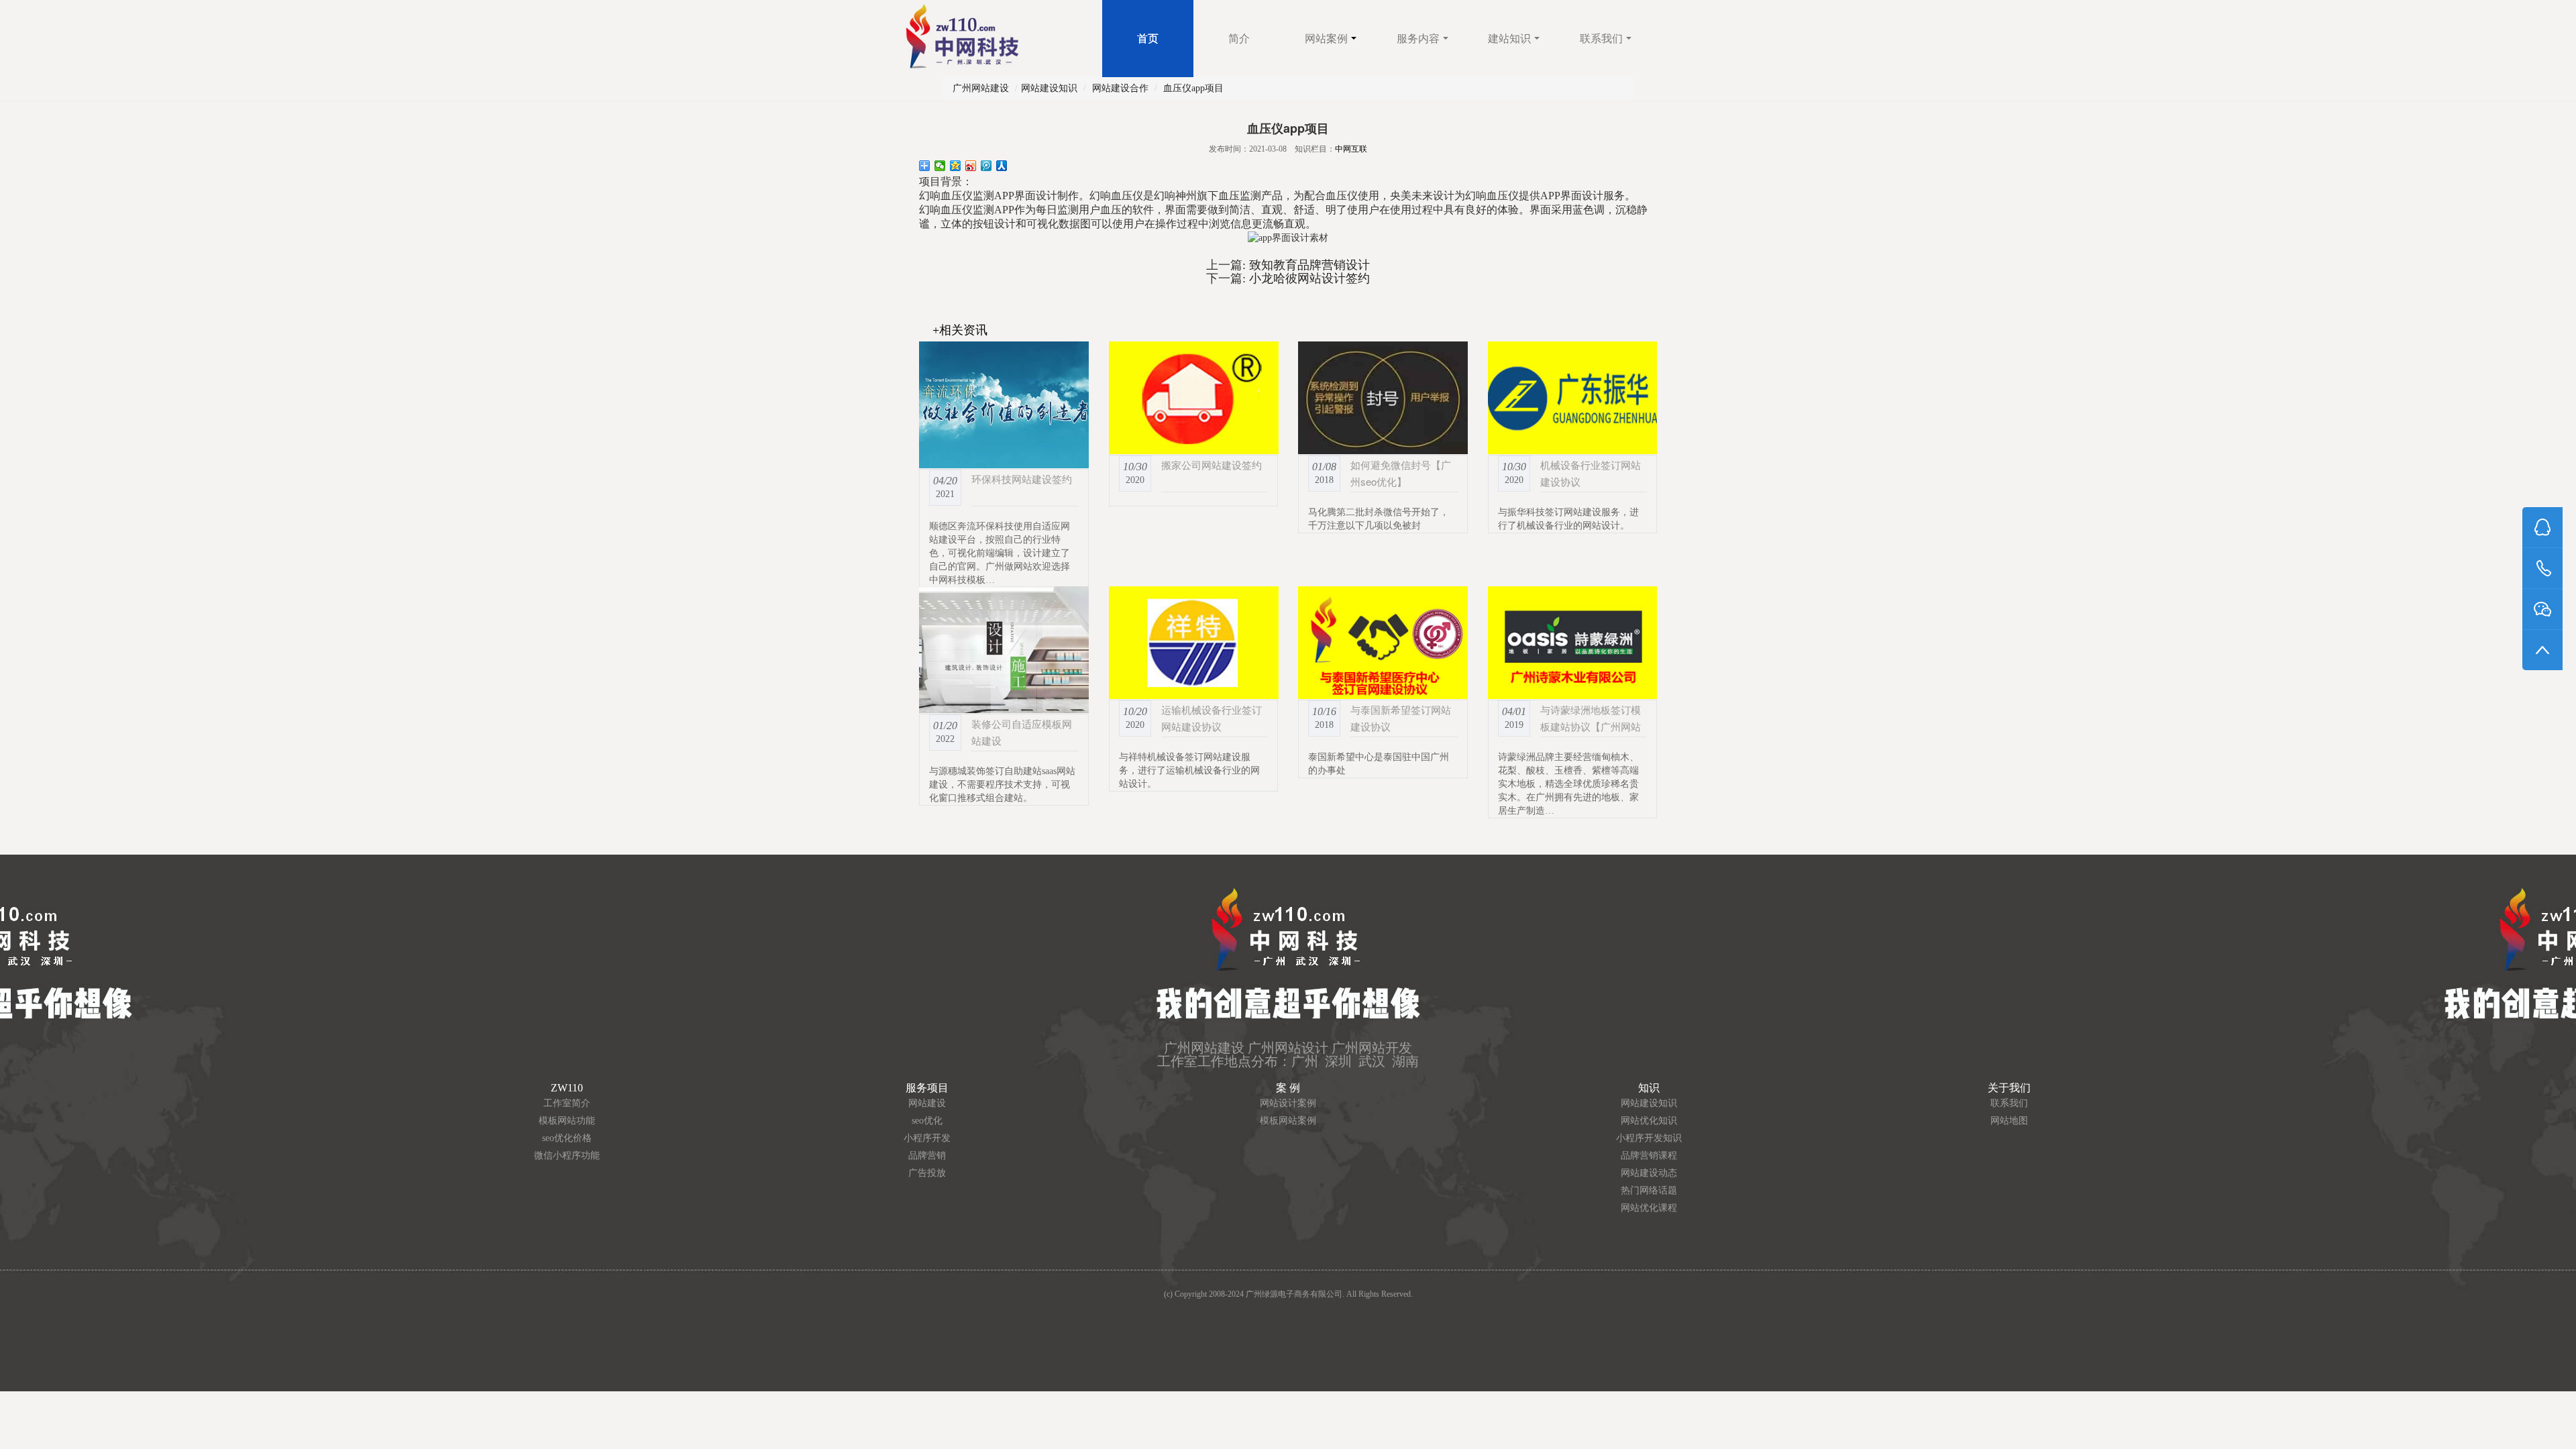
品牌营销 (927, 1156)
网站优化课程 (1649, 1208)
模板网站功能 (567, 1121)
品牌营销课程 (1649, 1156)
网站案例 (1326, 39)
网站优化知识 (1649, 1121)
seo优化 (927, 1121)
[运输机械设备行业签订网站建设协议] (1194, 643)
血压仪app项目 (1193, 88)
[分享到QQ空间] (956, 166)
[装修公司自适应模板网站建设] (1004, 650)
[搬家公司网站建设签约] (1194, 398)
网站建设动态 (1649, 1173)
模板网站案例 (1288, 1121)
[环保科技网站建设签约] (1004, 405)
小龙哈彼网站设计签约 (1308, 278)
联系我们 (1601, 39)
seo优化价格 (567, 1138)
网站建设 (927, 1103)
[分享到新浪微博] (971, 166)
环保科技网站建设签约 (1022, 479)
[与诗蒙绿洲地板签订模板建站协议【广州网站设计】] (1573, 643)
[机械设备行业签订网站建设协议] (1573, 398)
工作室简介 (567, 1103)
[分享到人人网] (1002, 166)
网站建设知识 (1049, 88)
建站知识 (1509, 39)
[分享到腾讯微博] (986, 166)
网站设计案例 (1288, 1103)
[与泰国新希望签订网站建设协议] (1383, 643)
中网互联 (1351, 149)
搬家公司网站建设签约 (1212, 465)
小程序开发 (927, 1138)
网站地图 (2009, 1121)
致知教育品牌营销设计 (1308, 265)
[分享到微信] (940, 166)
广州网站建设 (981, 88)
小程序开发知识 (1649, 1138)
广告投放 (927, 1173)
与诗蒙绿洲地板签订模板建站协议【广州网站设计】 (1591, 726)
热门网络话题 (1649, 1190)
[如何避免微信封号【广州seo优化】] (1383, 398)
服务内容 (1418, 39)
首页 (1148, 39)
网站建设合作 (1120, 88)
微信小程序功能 (567, 1156)
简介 (1239, 39)
